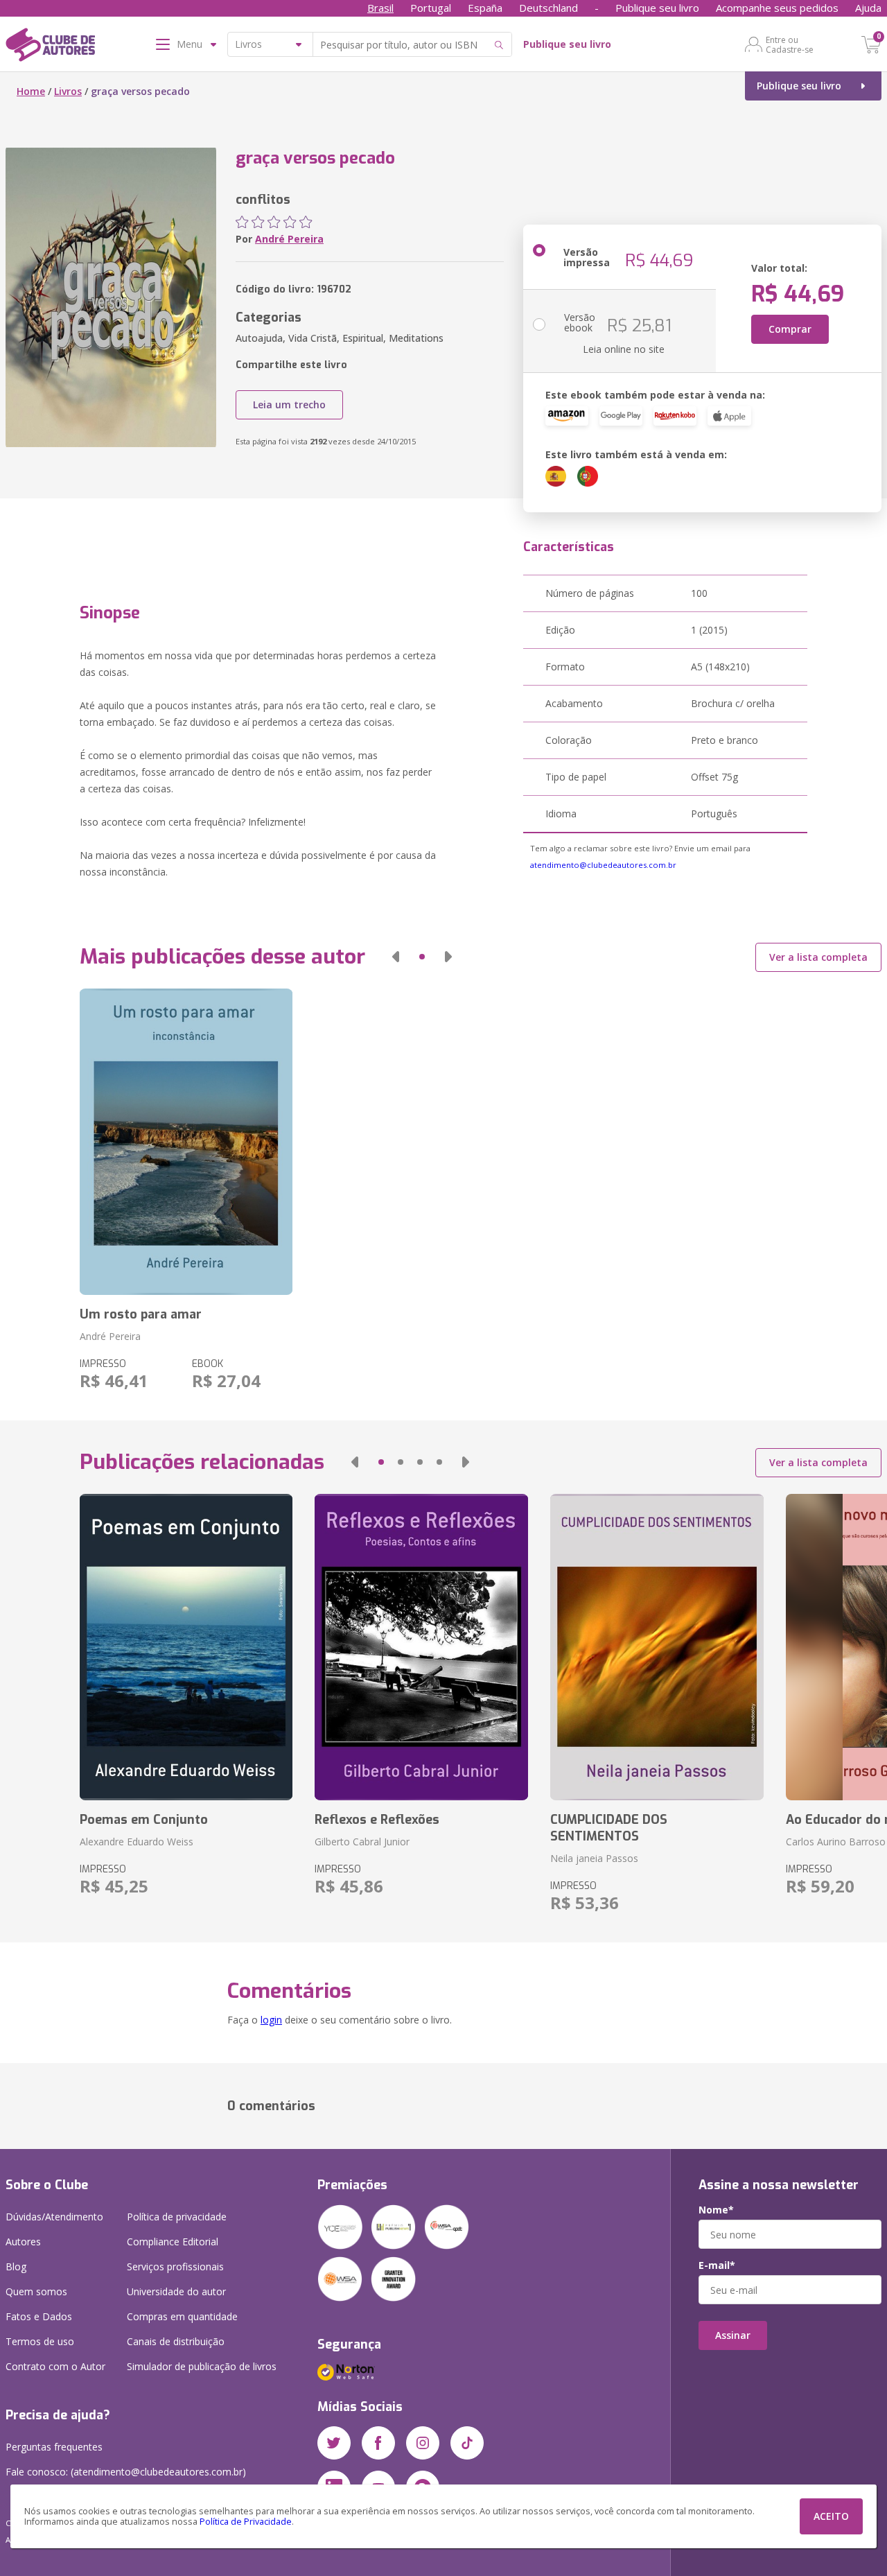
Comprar (790, 329)
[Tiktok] (467, 2443)
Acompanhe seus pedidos (777, 8)
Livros (68, 91)
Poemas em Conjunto (144, 1820)
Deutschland (548, 8)
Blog (16, 2266)
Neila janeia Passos (594, 1858)
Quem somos (36, 2291)
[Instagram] (423, 2443)
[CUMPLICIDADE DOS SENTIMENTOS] (657, 1647)
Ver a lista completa (818, 957)
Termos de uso (40, 2341)
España (485, 8)
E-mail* (717, 2265)
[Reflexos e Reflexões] (421, 1647)
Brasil (380, 8)
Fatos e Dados (39, 2316)
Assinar (733, 2335)
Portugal (431, 8)
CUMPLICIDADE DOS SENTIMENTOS (609, 1828)
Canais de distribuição (176, 2341)
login (271, 2020)
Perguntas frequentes (54, 2447)
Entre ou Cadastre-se (790, 44)
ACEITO (831, 2516)
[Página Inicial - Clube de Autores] (50, 47)
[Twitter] (334, 2443)
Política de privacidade (177, 2217)
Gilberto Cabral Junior (362, 1842)
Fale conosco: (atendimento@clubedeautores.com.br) (126, 2472)
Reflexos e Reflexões (377, 1820)
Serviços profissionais (175, 2266)
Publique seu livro (657, 8)
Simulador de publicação (202, 2366)
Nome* (716, 2210)
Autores (23, 2242)
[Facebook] (378, 2443)
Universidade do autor (176, 2291)
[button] (396, 957)
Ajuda (868, 8)
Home (31, 91)
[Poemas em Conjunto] (186, 1647)
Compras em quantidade (182, 2316)
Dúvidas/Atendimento (54, 2217)
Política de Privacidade (246, 2522)
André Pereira (289, 239)
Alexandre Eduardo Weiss (137, 1842)
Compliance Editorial (173, 2242)
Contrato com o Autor (55, 2366)
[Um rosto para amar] (186, 1142)
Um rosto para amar (141, 1314)
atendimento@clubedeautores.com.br (603, 865)
